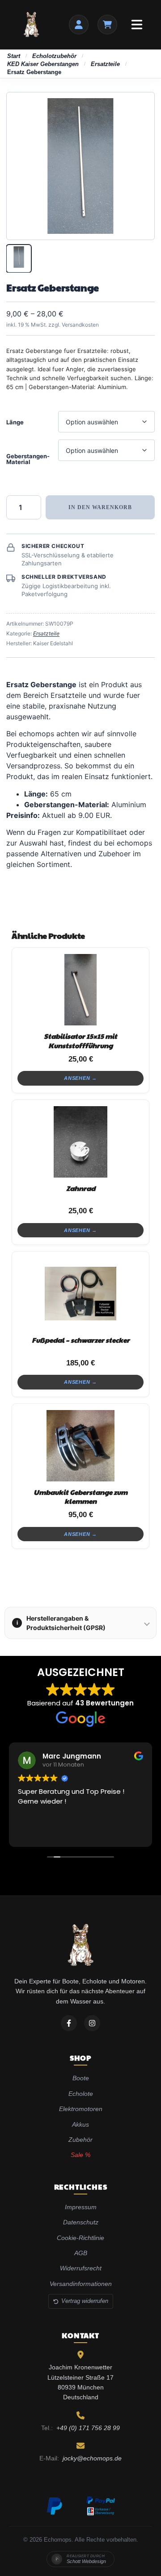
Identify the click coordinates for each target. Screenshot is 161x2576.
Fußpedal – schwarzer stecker (81, 1340)
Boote (81, 2078)
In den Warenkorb (100, 507)
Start (14, 56)
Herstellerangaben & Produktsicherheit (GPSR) (61, 1623)
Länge (15, 422)
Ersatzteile (105, 64)
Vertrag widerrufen (85, 2301)
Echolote (81, 2094)
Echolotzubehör (54, 56)
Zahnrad (81, 1188)
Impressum (81, 2207)
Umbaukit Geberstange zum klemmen (80, 1496)
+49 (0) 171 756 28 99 (88, 2428)
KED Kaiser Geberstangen (43, 64)
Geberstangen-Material (28, 459)
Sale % (80, 2155)
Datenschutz (81, 2222)
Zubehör (80, 2140)
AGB (81, 2253)
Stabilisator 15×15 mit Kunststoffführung (80, 1040)
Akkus (80, 2124)
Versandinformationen (81, 2284)
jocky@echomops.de (92, 2458)
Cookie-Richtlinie (80, 2238)
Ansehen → (80, 1078)
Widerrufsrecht (81, 2268)
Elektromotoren (81, 2109)
